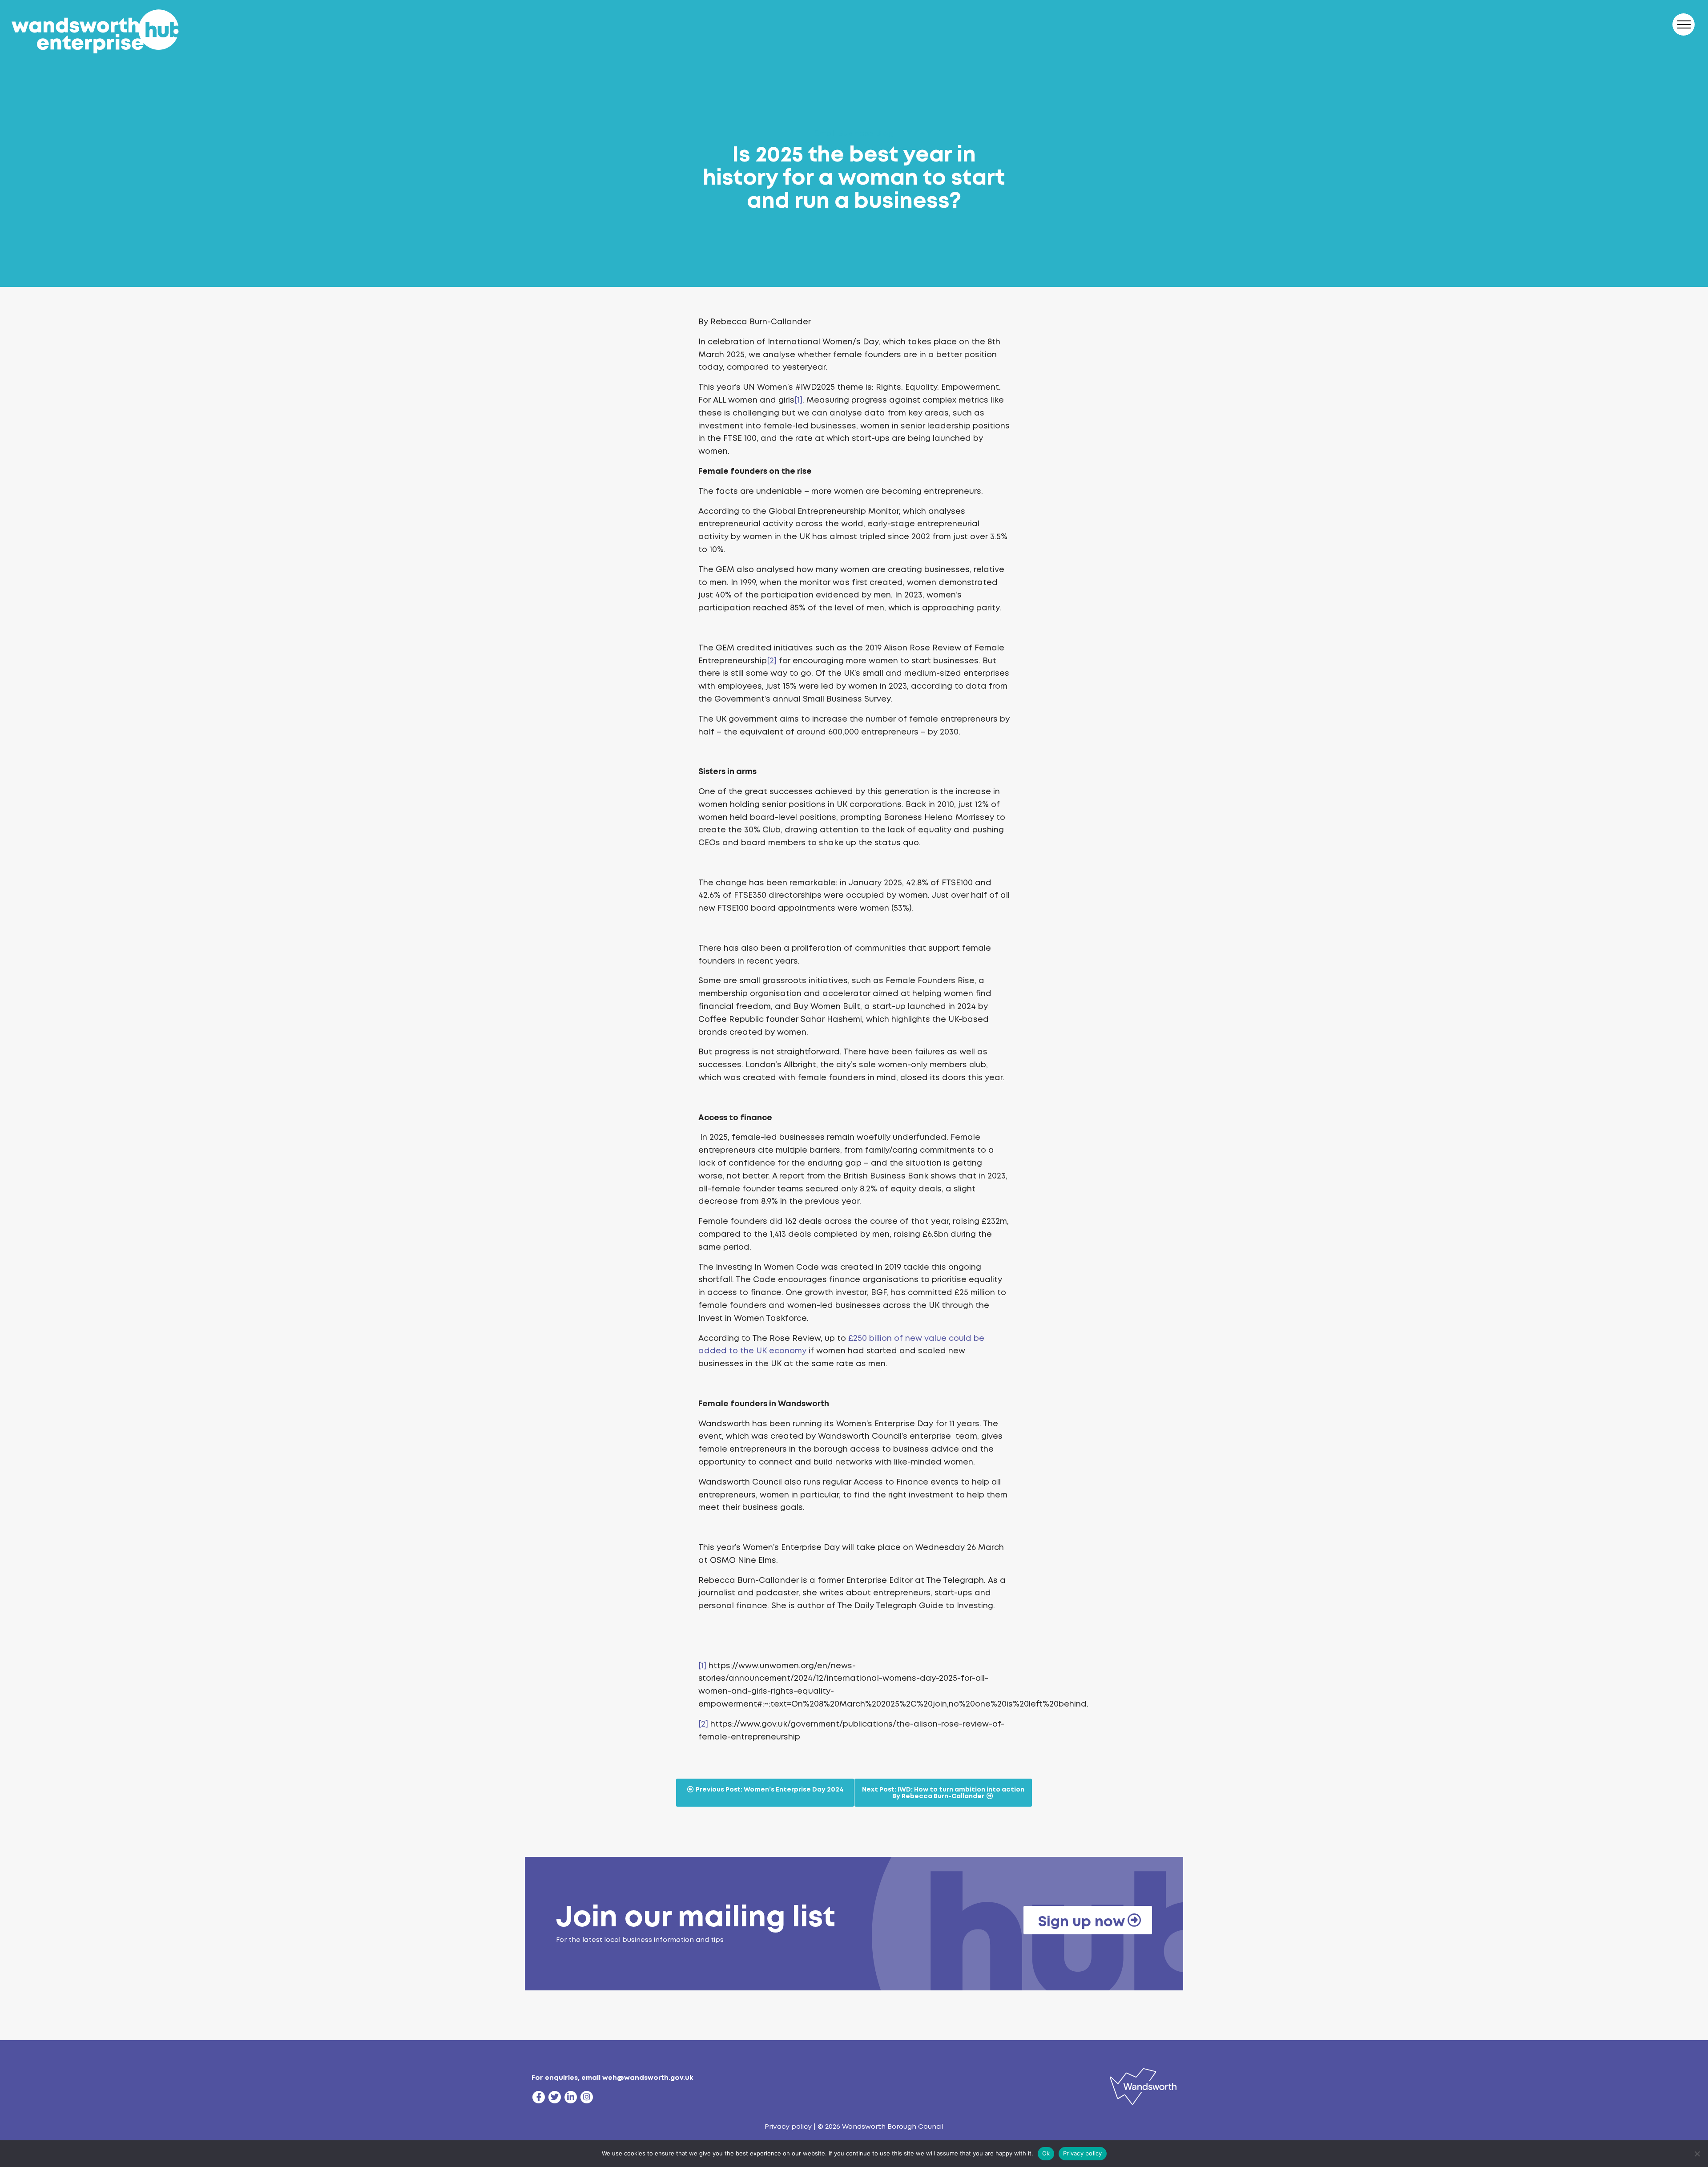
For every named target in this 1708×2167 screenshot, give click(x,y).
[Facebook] (539, 2097)
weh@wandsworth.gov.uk (648, 2078)
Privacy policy (788, 2127)
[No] (1697, 2154)
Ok (1046, 2153)
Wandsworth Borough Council (893, 2127)
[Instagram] (587, 2097)
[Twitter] (555, 2097)
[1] (798, 400)
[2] (772, 661)
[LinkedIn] (571, 2097)
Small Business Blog (854, 133)
